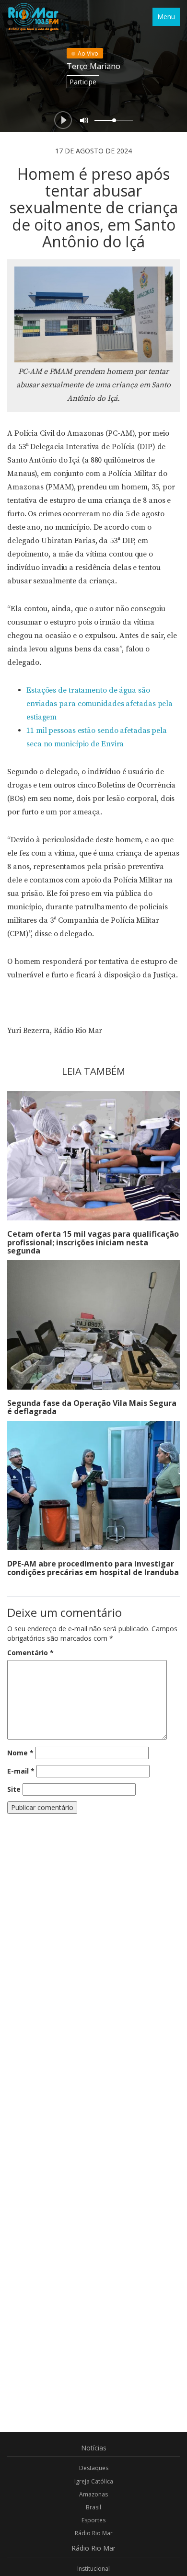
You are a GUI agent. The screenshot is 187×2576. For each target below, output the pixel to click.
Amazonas (93, 2494)
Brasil (93, 2507)
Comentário (30, 1653)
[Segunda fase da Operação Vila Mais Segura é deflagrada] (93, 1325)
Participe (83, 82)
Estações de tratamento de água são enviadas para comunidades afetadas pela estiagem (99, 704)
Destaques (94, 2468)
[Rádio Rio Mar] (33, 17)
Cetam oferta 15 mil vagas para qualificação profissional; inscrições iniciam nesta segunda (93, 1242)
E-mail (21, 1771)
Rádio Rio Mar (94, 2533)
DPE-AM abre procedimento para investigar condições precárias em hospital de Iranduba (93, 1568)
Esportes (93, 2520)
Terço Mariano (93, 66)
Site (14, 1789)
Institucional (93, 2569)
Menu (166, 17)
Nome (20, 1753)
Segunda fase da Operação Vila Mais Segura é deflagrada (92, 1407)
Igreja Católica (94, 2481)
